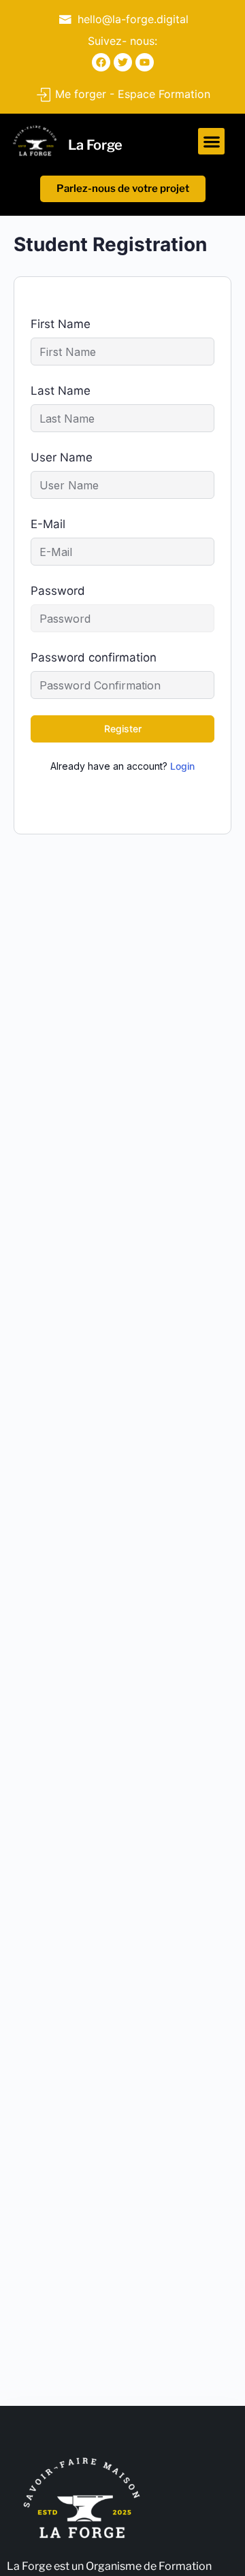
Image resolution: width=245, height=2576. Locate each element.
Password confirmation (94, 657)
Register (123, 729)
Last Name (61, 391)
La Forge (95, 145)
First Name (61, 324)
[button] (211, 141)
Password (58, 591)
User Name (62, 457)
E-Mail (48, 524)
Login (182, 766)
